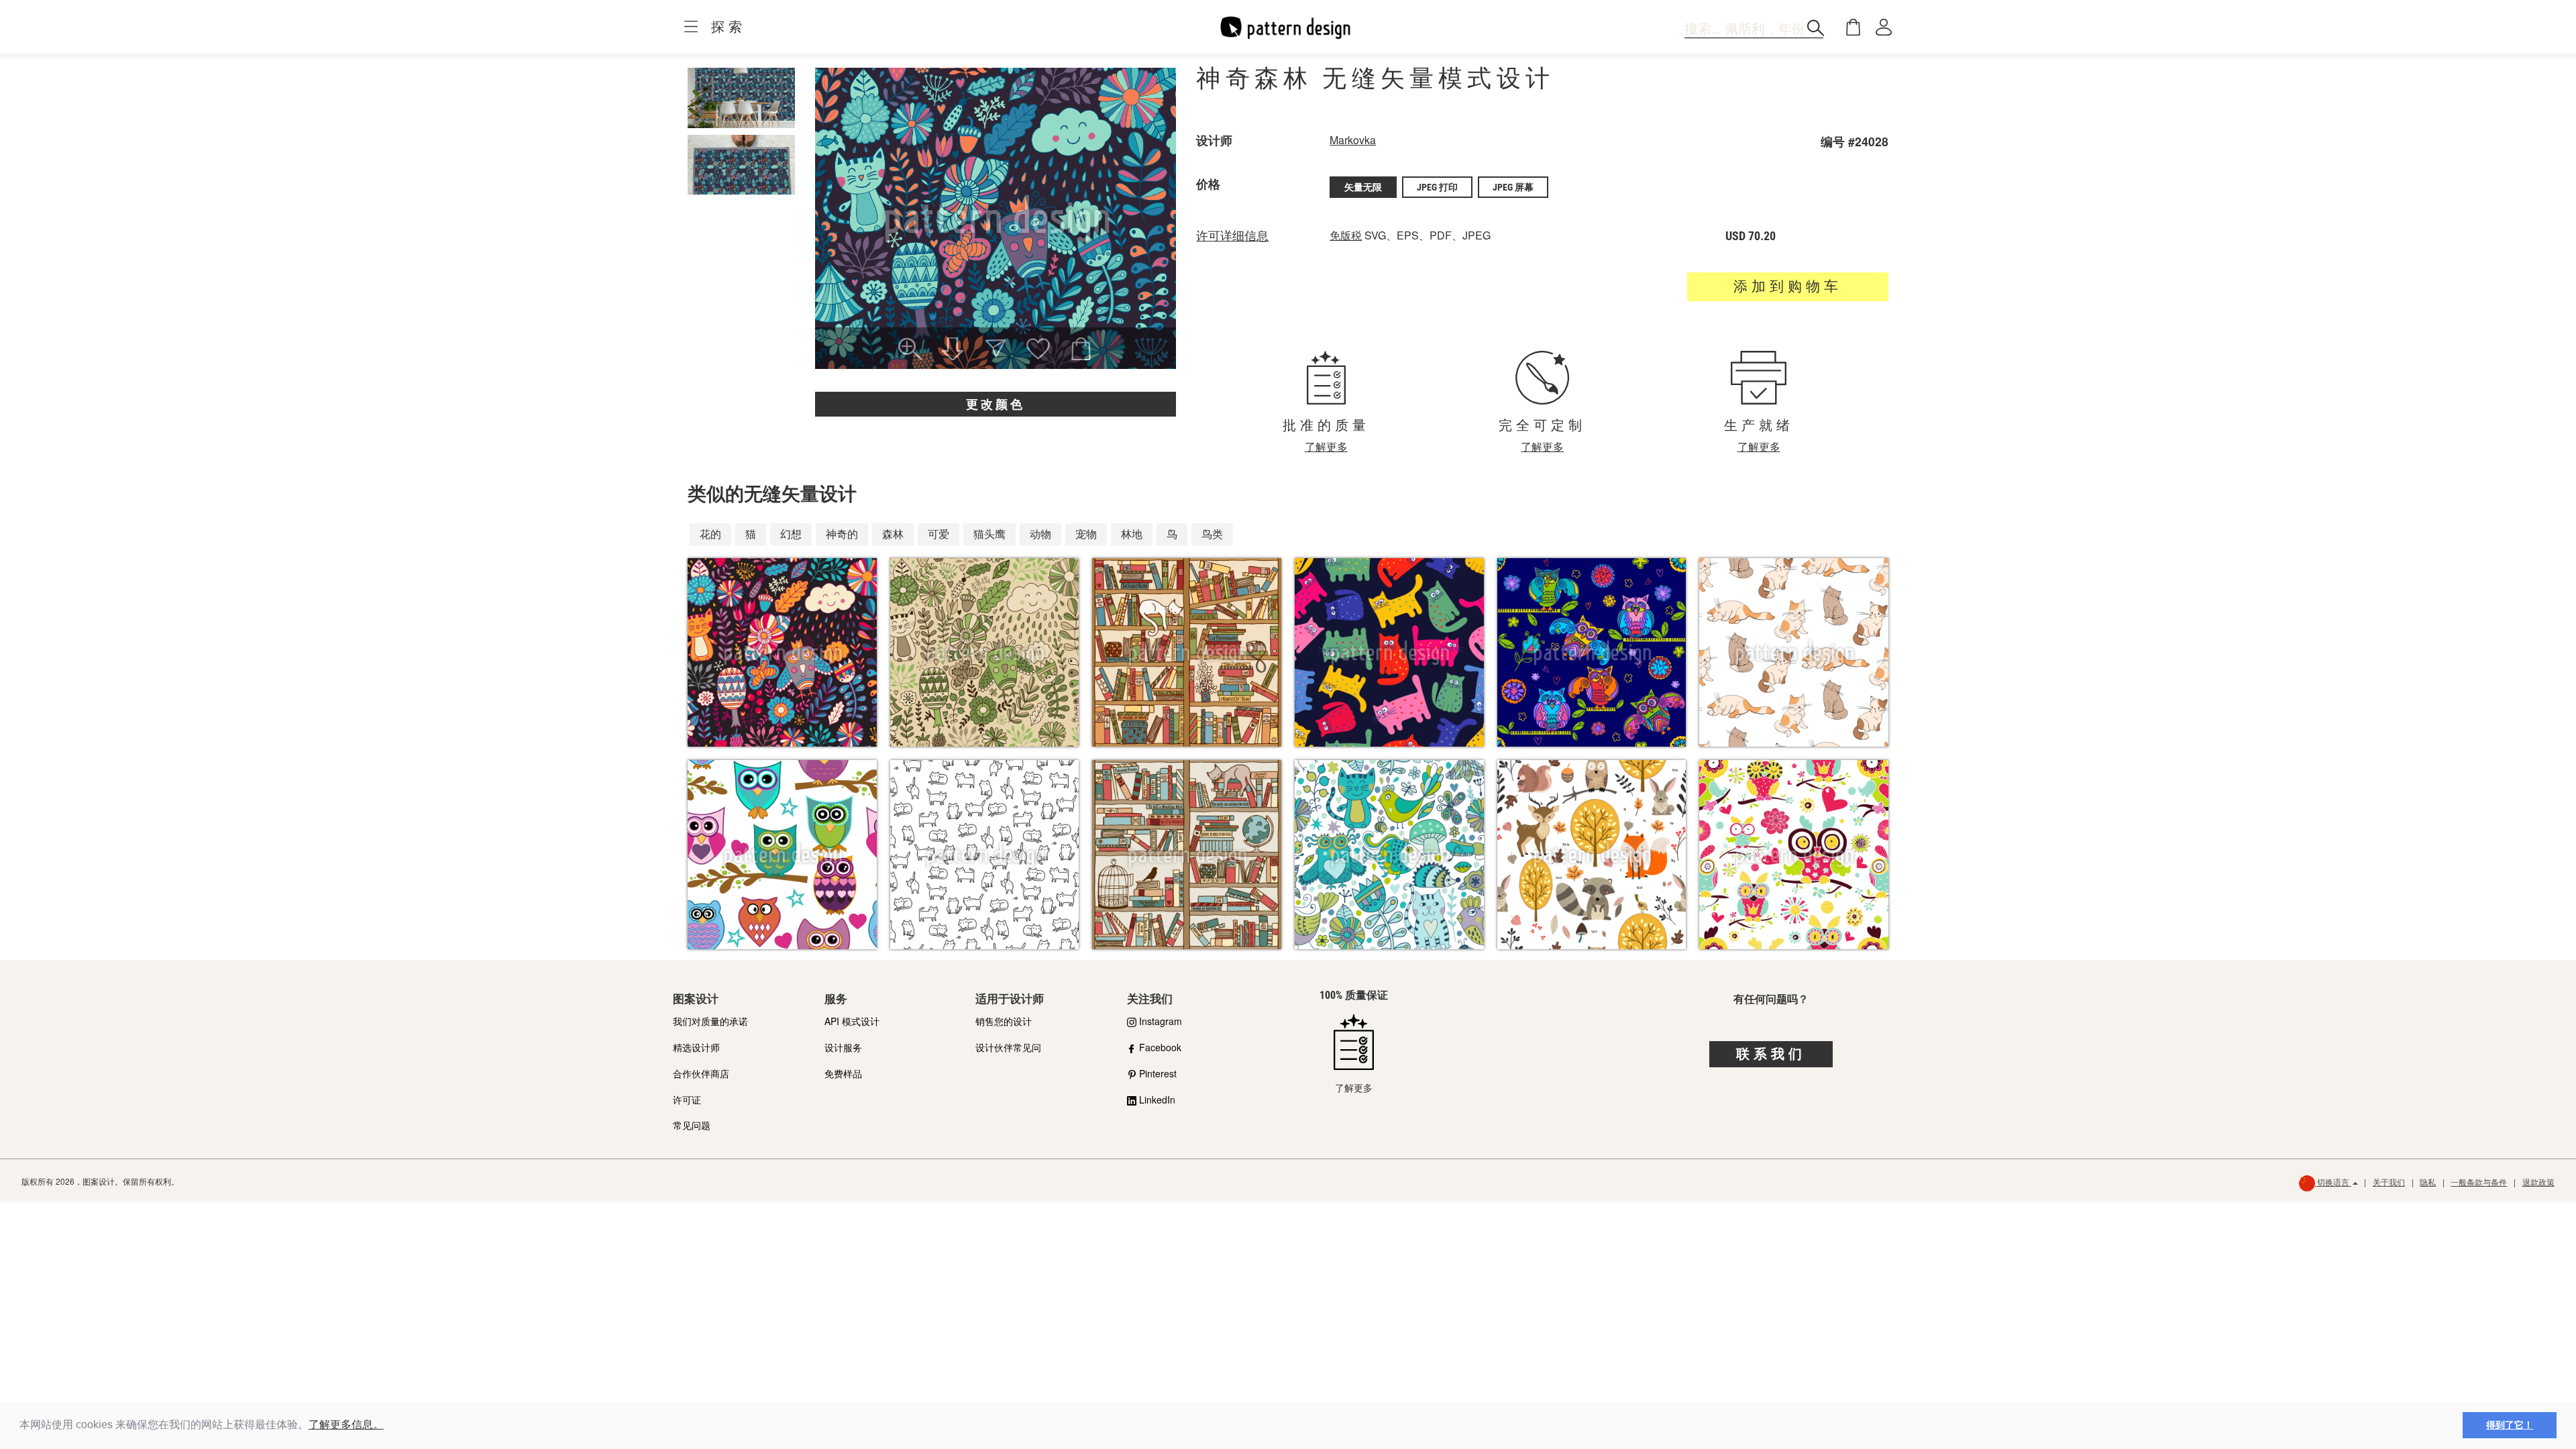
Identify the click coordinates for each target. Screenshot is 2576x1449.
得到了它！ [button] (2510, 1425)
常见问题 (692, 1125)
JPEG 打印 (1437, 187)
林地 (1132, 534)
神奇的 (842, 534)
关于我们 (2389, 1182)
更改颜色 (996, 404)
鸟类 (1212, 534)
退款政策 (2538, 1182)
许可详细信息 (1232, 236)
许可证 (687, 1099)
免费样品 (843, 1073)
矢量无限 (1363, 187)
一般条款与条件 (2479, 1182)
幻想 (791, 534)
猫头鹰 (989, 534)
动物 (1040, 534)
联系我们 (1771, 1054)
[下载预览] (953, 350)
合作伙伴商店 (701, 1073)
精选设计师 (696, 1047)
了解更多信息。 (346, 1425)
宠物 (1086, 534)
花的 (710, 534)
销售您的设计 (1004, 1021)
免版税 (1346, 235)
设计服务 (843, 1047)
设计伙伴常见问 (1008, 1047)
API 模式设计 (852, 1021)
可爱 (938, 534)
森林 (893, 534)
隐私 (2428, 1182)
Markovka (1353, 140)
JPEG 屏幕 (1513, 187)
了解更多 (1326, 446)
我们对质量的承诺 (710, 1021)
